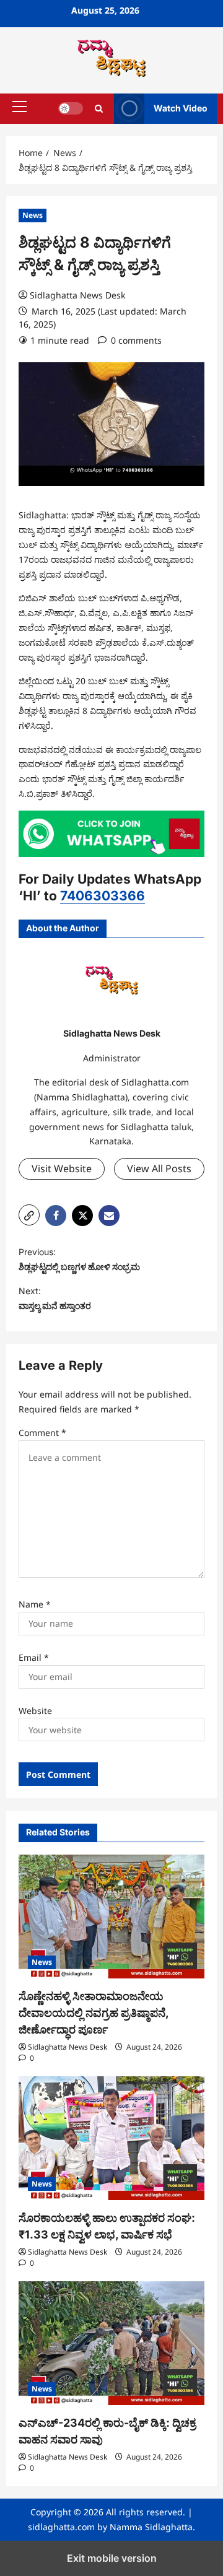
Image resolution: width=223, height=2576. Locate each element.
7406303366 (103, 896)
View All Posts (159, 1168)
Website (35, 1711)
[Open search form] (99, 109)
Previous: (79, 1259)
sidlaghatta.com (61, 2527)
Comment (42, 1433)
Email (34, 1657)
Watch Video (181, 108)
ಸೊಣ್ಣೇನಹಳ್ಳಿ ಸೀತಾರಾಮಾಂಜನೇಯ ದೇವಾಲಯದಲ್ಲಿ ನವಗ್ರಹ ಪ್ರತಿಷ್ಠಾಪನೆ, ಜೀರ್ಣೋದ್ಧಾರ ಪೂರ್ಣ (94, 2013)
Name (35, 1604)
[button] (20, 107)
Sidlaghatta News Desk (77, 295)
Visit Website (62, 1168)
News (33, 215)
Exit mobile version (112, 2558)
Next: (55, 1298)
